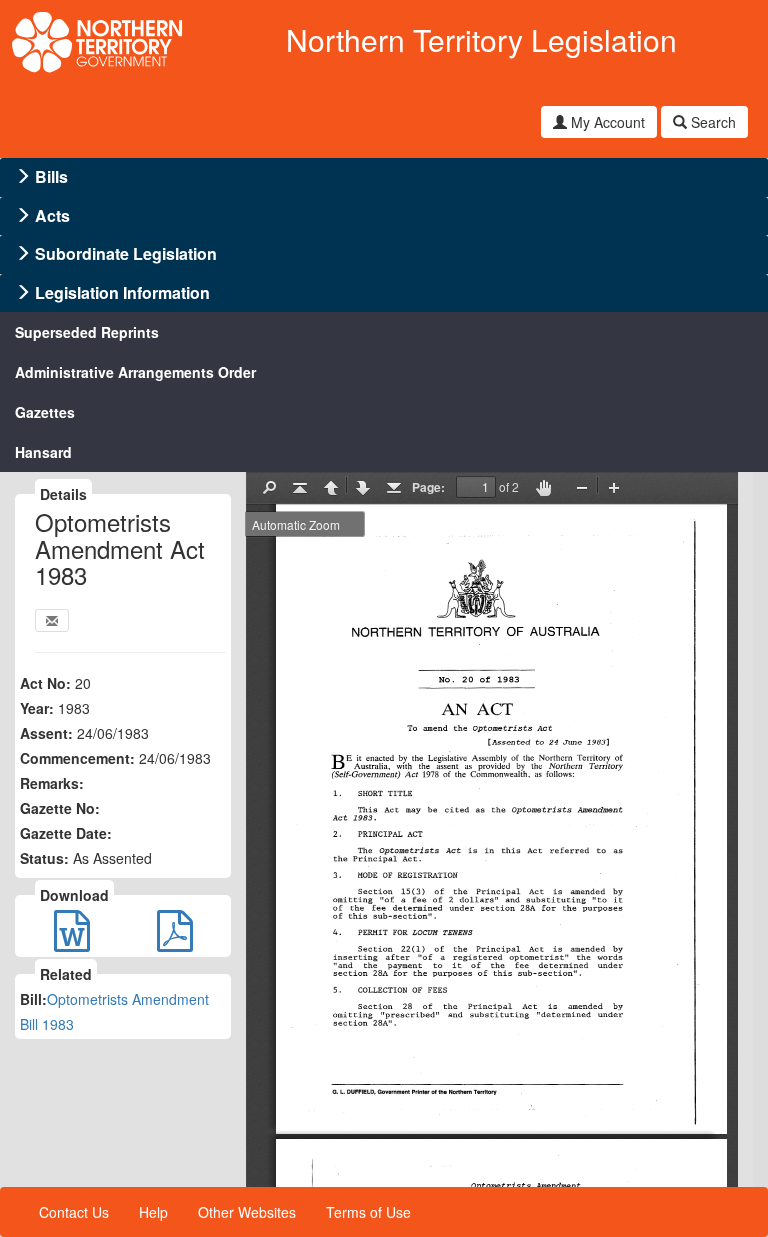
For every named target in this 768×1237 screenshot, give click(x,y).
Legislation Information (122, 292)
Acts (52, 215)
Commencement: (77, 758)
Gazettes (45, 412)
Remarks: (52, 783)
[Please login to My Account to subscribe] (52, 620)
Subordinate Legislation (126, 253)
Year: (37, 708)
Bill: (33, 999)
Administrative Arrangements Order (135, 372)
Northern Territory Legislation (481, 39)
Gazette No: (60, 808)
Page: (428, 487)
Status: (44, 858)
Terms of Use (368, 1212)
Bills (51, 176)
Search (711, 122)
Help (153, 1212)
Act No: (45, 683)
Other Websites (247, 1212)
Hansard (43, 452)
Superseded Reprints (87, 332)
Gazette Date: (66, 833)
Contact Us (74, 1212)
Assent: (46, 733)
